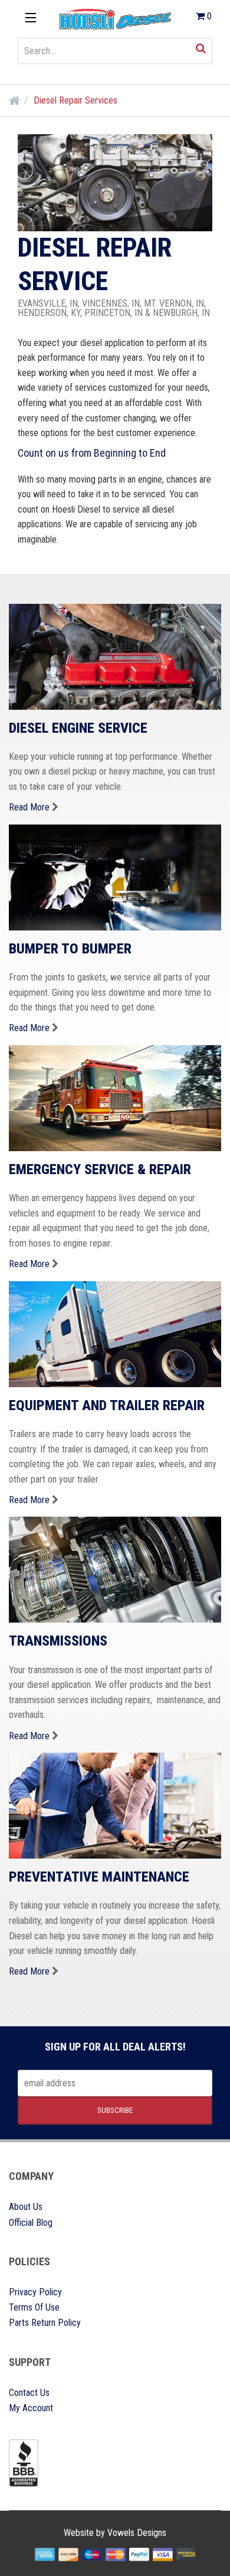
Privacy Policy (35, 2292)
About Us (26, 2207)
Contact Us (29, 2393)
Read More (29, 807)
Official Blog (31, 2223)
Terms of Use (34, 2307)
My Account (31, 2408)
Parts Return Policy (45, 2323)
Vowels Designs (137, 2533)
